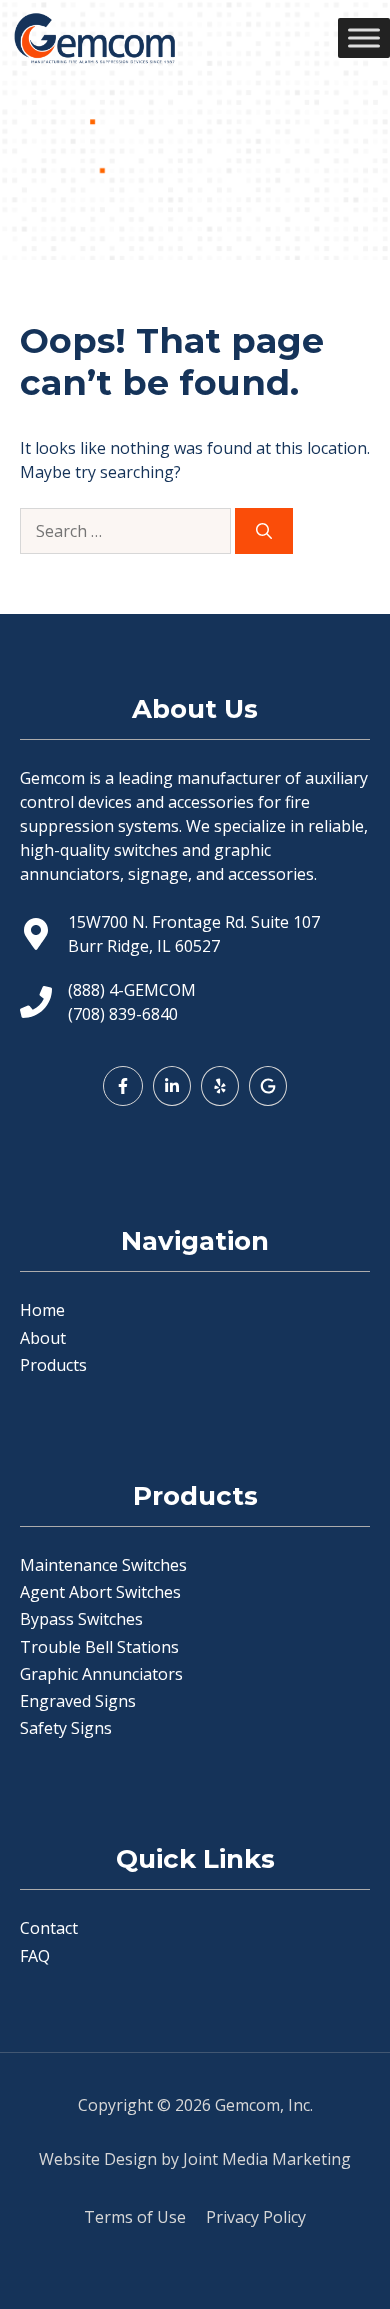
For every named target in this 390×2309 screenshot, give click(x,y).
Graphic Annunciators (101, 1674)
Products (53, 1365)
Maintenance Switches (103, 1565)
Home (42, 1310)
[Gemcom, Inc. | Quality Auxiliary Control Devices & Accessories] (94, 37)
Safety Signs (66, 1728)
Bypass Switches (81, 1619)
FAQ (35, 1956)
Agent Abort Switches (100, 1592)
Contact (49, 1928)
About (43, 1338)
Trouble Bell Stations (99, 1647)
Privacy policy (256, 2217)
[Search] (264, 531)
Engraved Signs (78, 1701)
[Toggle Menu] (364, 37)
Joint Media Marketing (267, 2159)
